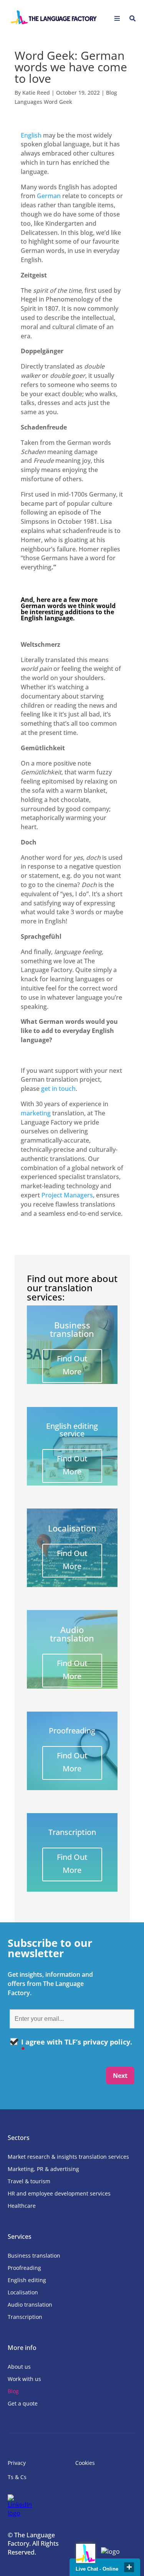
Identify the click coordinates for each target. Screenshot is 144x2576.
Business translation (34, 2255)
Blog (13, 2391)
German (49, 196)
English (31, 135)
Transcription (25, 2317)
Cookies (85, 2463)
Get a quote (23, 2403)
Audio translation (30, 2305)
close (129, 2567)
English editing (27, 2280)
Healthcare (22, 2206)
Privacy (17, 2463)
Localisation (23, 2292)
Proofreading (24, 2268)
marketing (36, 1113)
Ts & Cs (17, 2477)
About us (19, 2367)
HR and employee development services (59, 2193)
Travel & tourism (29, 2181)
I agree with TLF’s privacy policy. (77, 2046)
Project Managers (67, 1195)
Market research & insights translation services (68, 2157)
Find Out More (72, 1365)
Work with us (24, 2379)
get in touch (58, 1089)
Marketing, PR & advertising (43, 2169)
